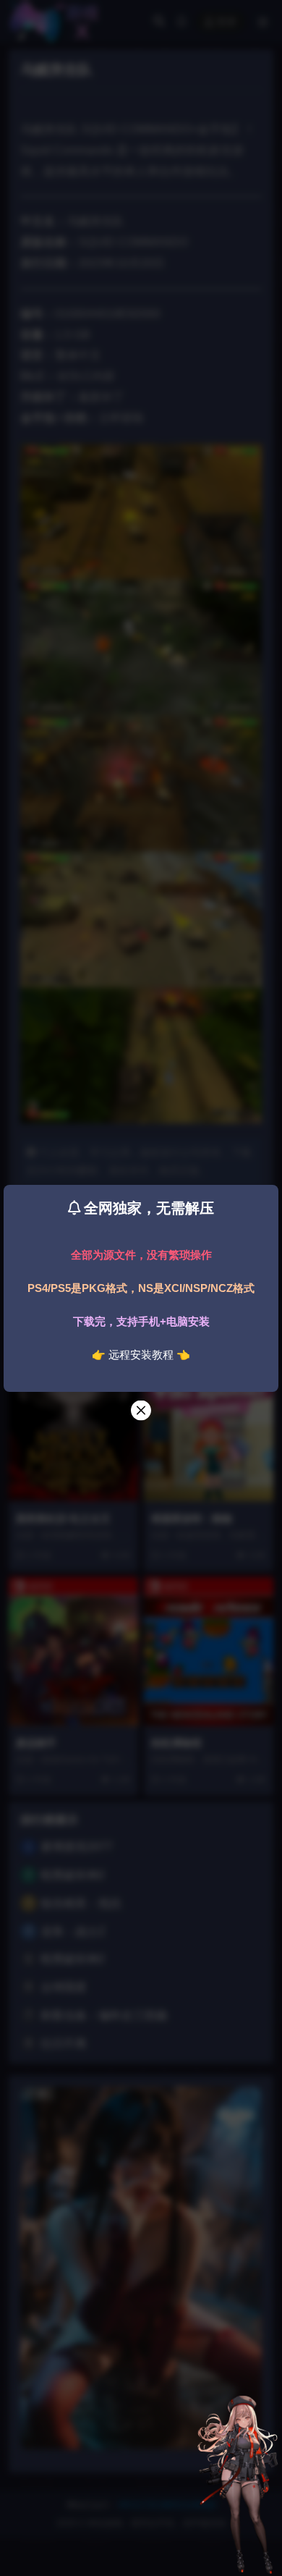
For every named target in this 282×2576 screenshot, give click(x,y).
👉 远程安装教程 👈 (141, 1355)
